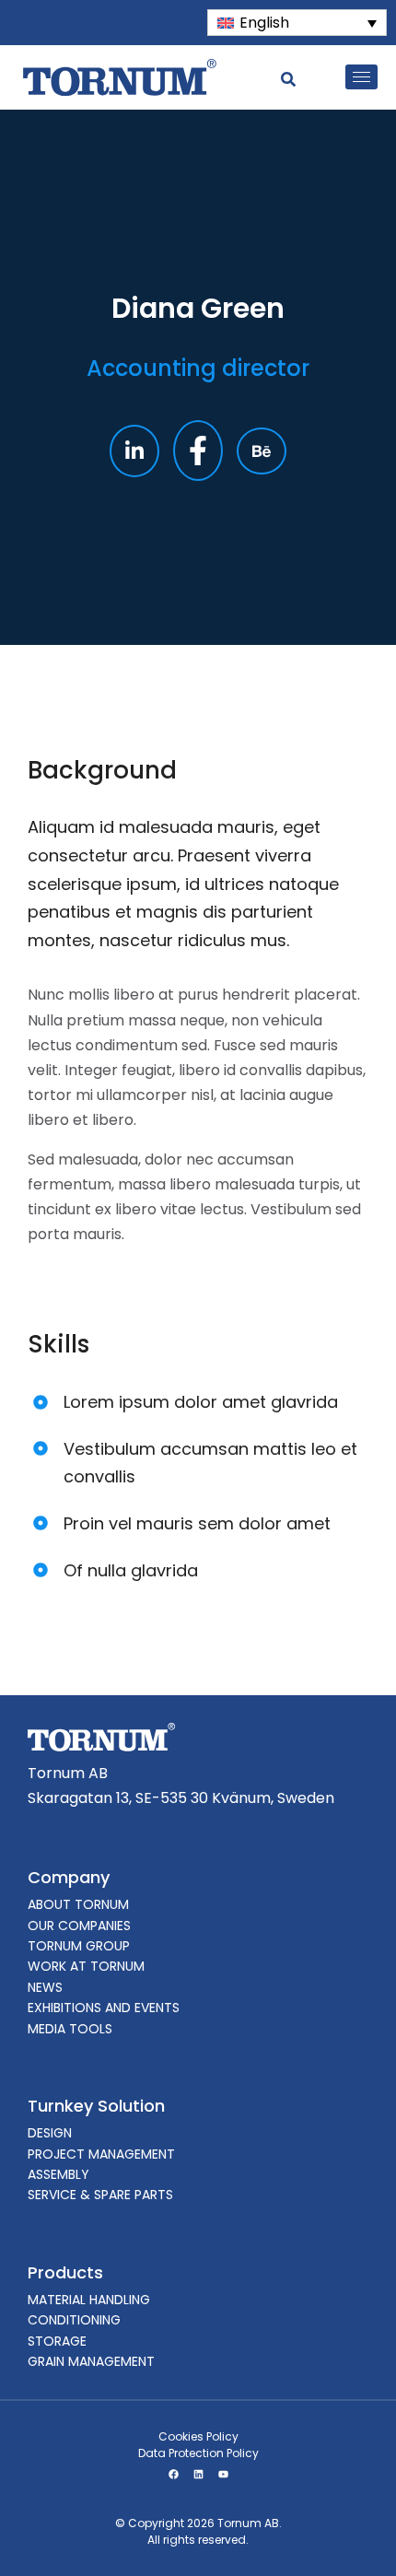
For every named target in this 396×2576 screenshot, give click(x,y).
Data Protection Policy (198, 2453)
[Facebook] (173, 2475)
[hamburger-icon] (361, 77)
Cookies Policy (198, 2436)
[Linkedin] (198, 2475)
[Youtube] (223, 2475)
